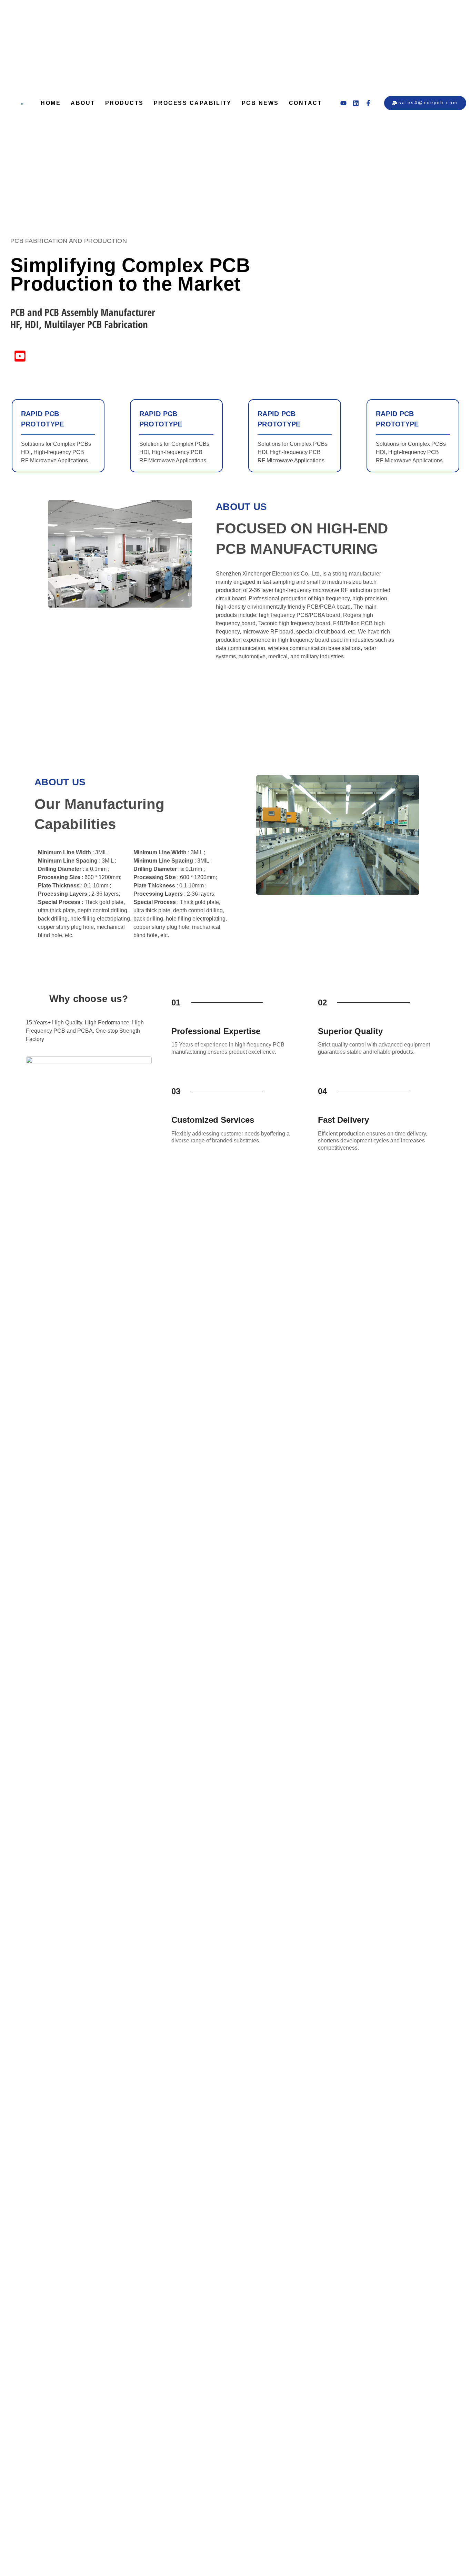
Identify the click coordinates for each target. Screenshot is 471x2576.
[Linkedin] (356, 103)
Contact (306, 103)
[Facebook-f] (368, 103)
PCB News (260, 103)
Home (51, 103)
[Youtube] (343, 103)
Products (124, 103)
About (83, 103)
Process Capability (193, 103)
